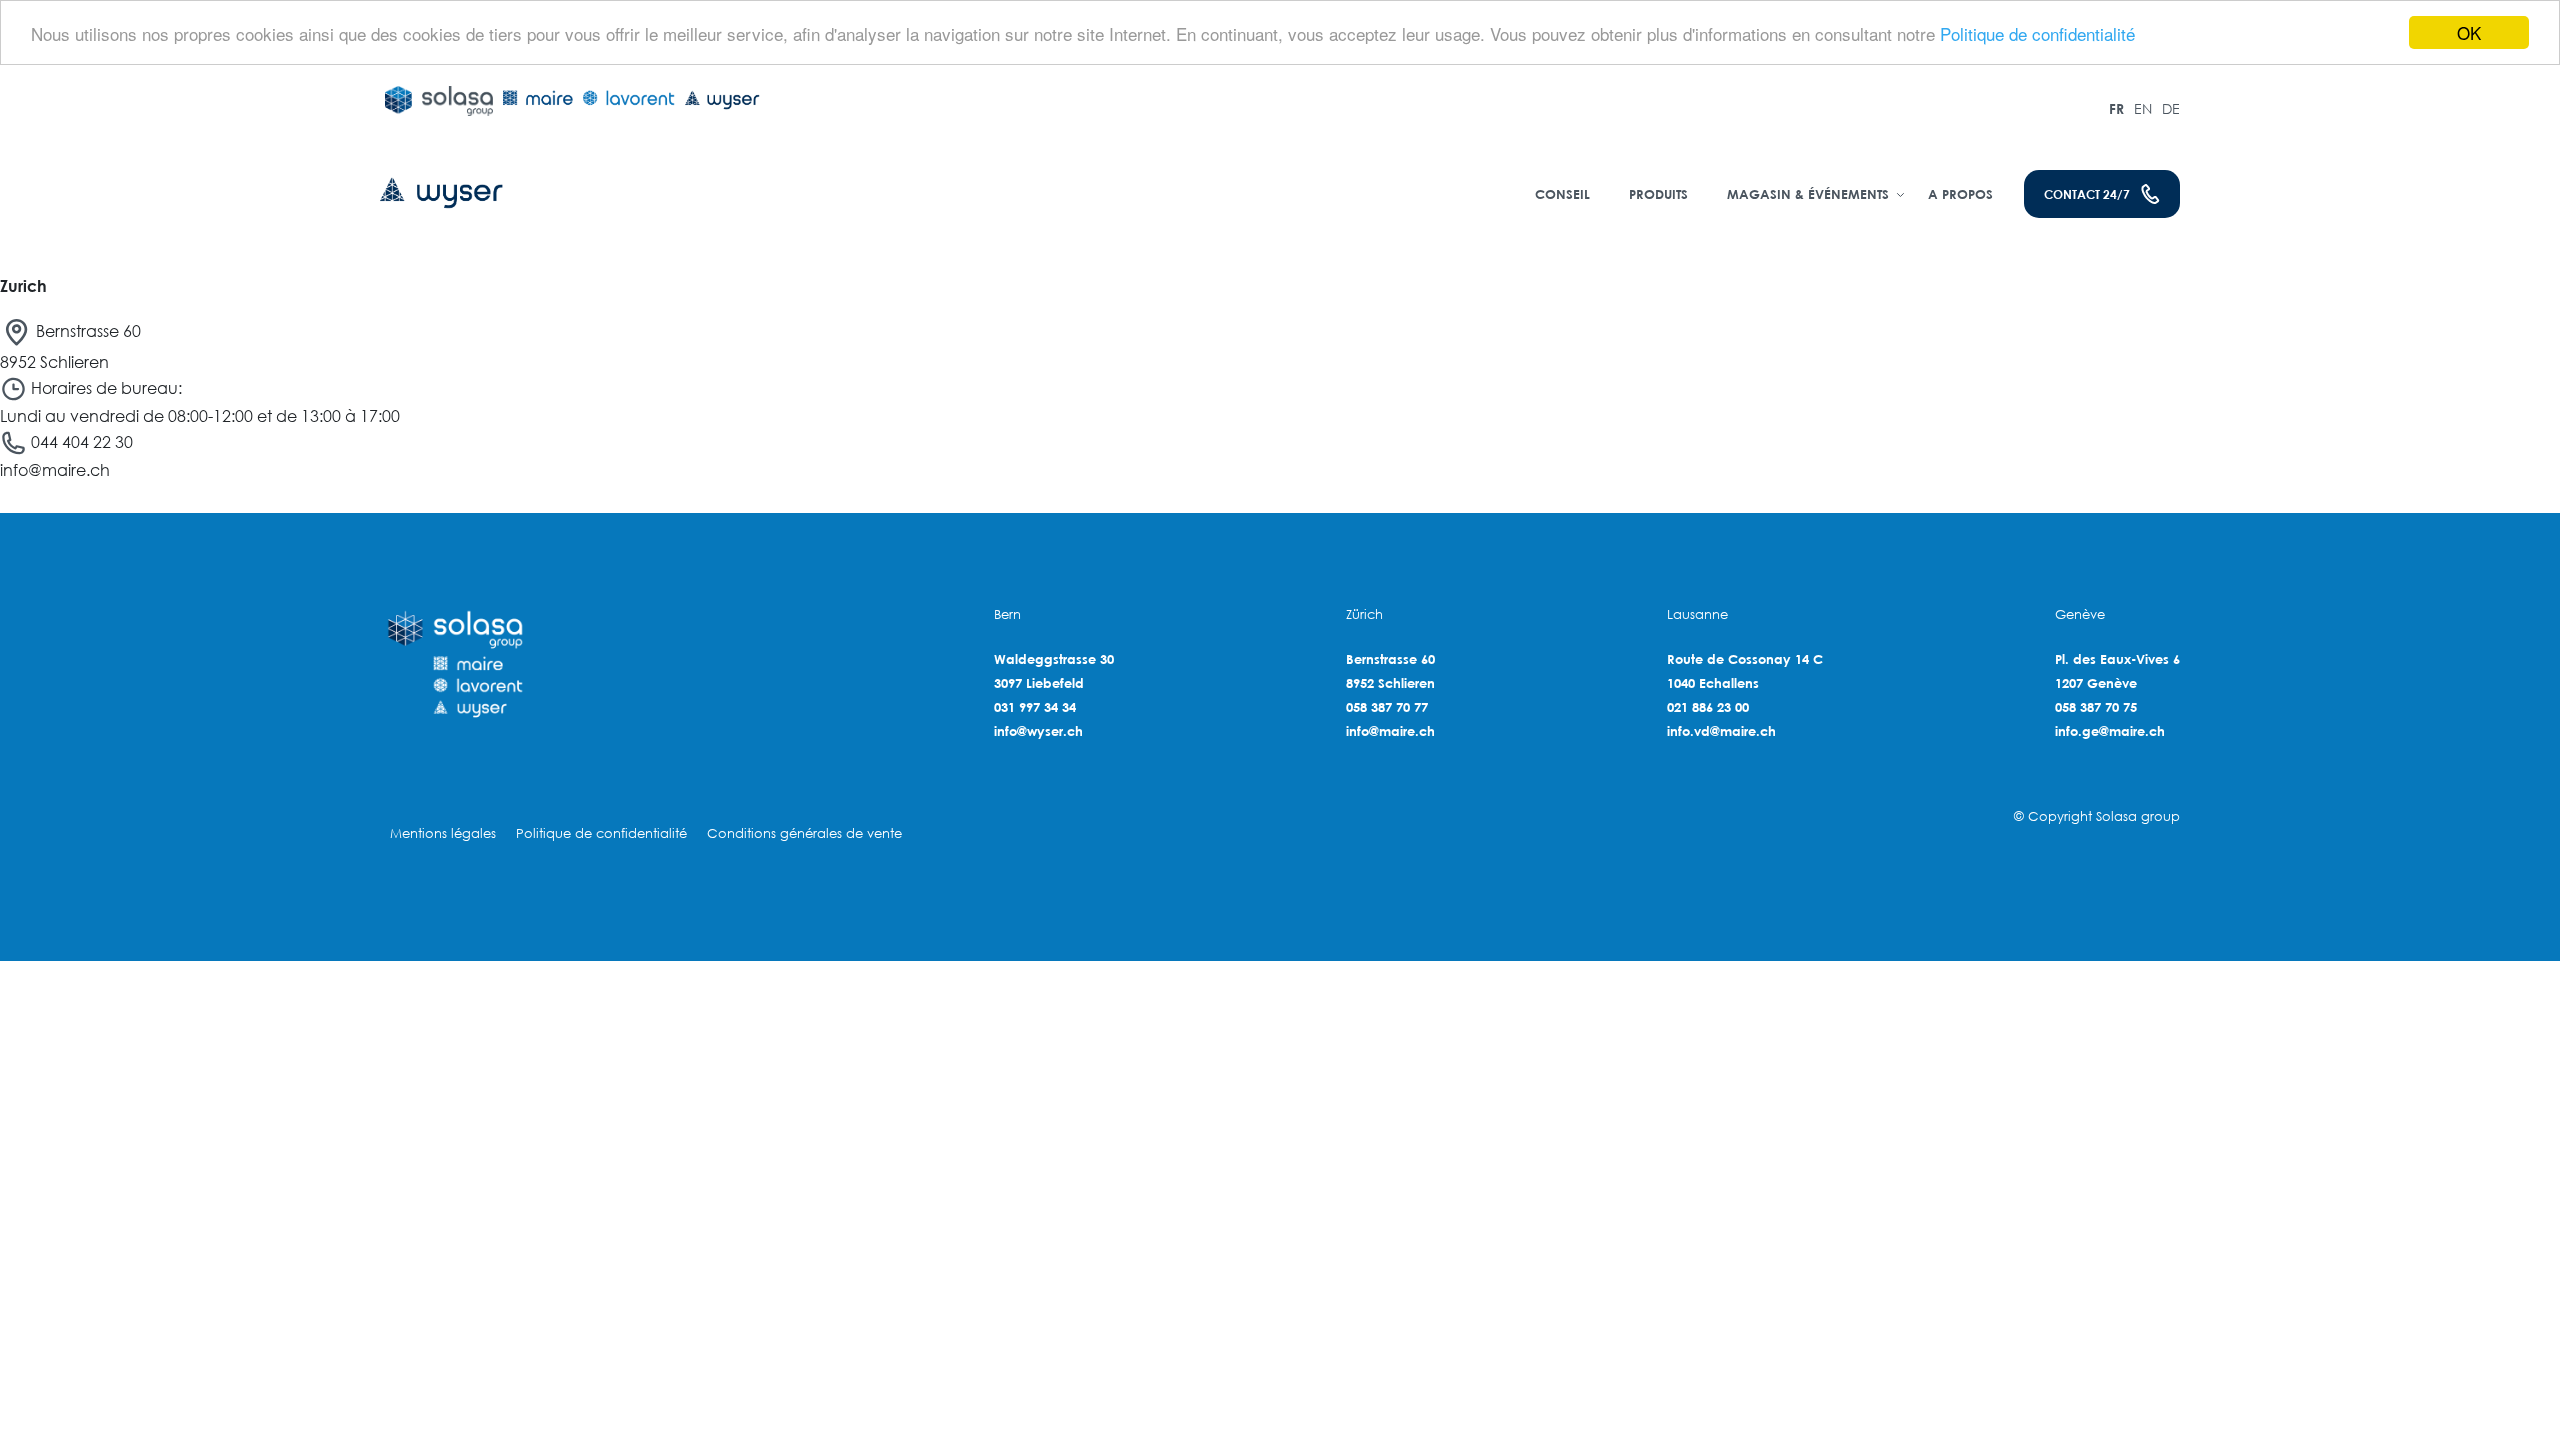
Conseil (1562, 194)
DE (2171, 108)
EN (2143, 108)
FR (2116, 108)
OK (2469, 32)
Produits (1658, 194)
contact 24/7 (2087, 194)
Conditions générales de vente (804, 833)
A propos (1960, 194)
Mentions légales (443, 833)
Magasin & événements (1808, 194)
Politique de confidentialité (2037, 33)
